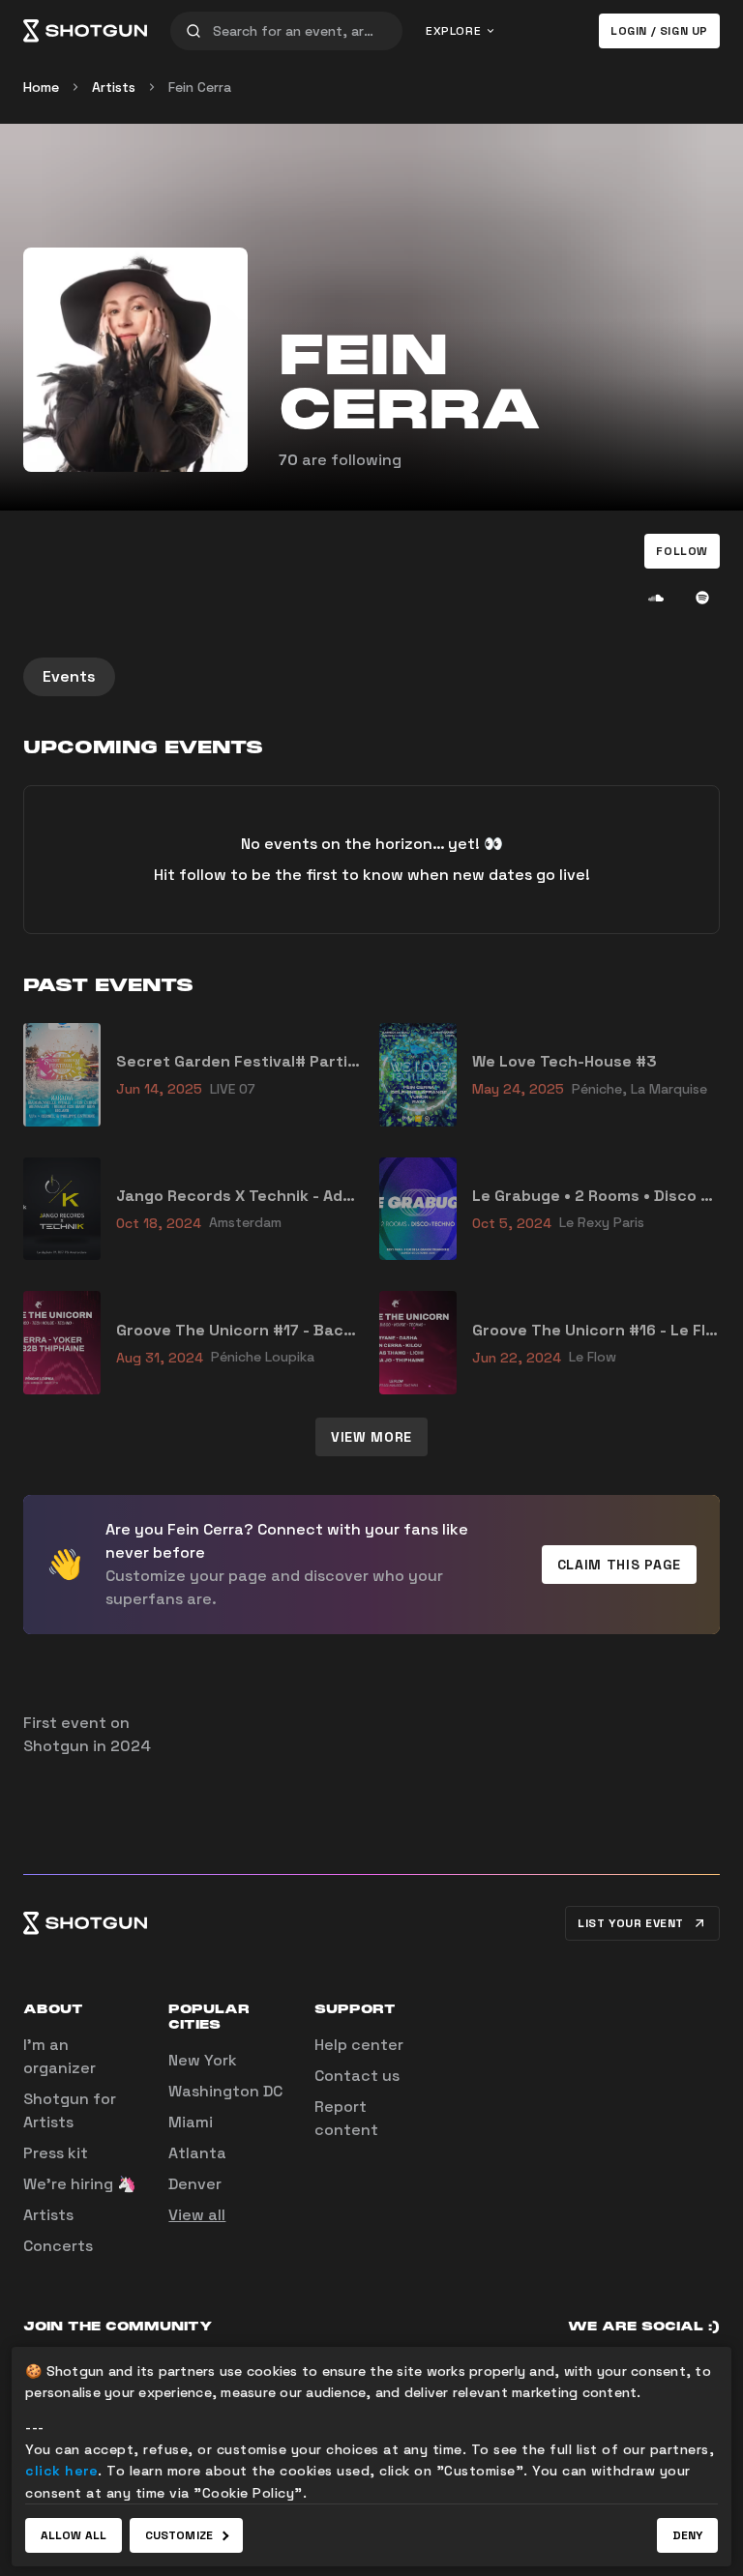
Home (41, 87)
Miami (191, 2122)
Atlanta (197, 2153)
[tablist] (371, 677)
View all (197, 2215)
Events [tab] (69, 676)
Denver (195, 2184)
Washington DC (225, 2091)
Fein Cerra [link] (200, 87)
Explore (453, 31)
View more (371, 1437)
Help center (359, 2045)
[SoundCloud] (656, 598)
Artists (114, 87)
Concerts (58, 2246)
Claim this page (620, 1565)
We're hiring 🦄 (80, 2184)
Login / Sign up (659, 31)
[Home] (85, 31)
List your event (631, 1923)
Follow (682, 551)
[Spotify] (702, 598)
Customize (179, 2535)
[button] (682, 551)
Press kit (56, 2153)
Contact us (357, 2076)
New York (203, 2060)
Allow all (74, 2535)
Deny (687, 2535)
